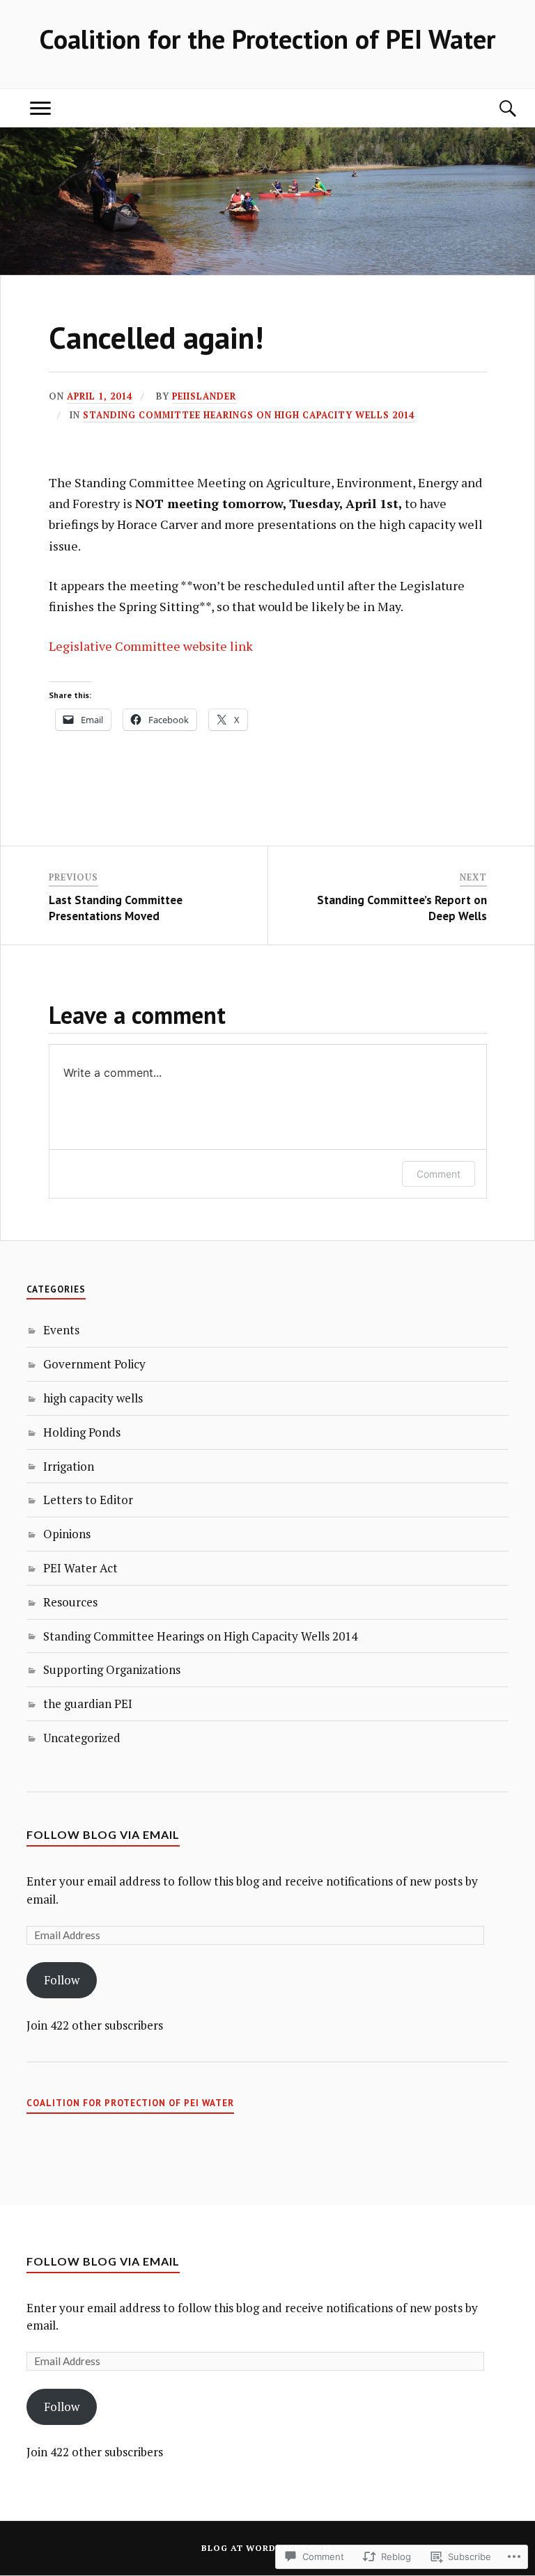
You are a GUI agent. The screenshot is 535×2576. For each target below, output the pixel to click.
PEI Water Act (80, 1568)
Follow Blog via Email (103, 1834)
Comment (439, 1174)
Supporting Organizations (112, 1669)
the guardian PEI (88, 1704)
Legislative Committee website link (151, 646)
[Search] (495, 108)
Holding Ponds (82, 1432)
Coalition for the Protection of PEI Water (267, 39)
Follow (62, 1980)
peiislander (204, 396)
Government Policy (94, 1364)
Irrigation (69, 1466)
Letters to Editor (88, 1500)
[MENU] (40, 108)
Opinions (67, 1534)
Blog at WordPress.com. (268, 2548)
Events (61, 1330)
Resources (70, 1602)
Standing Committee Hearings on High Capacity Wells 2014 (249, 415)
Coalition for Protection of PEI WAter (130, 2103)
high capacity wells (93, 1398)
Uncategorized (82, 1738)
